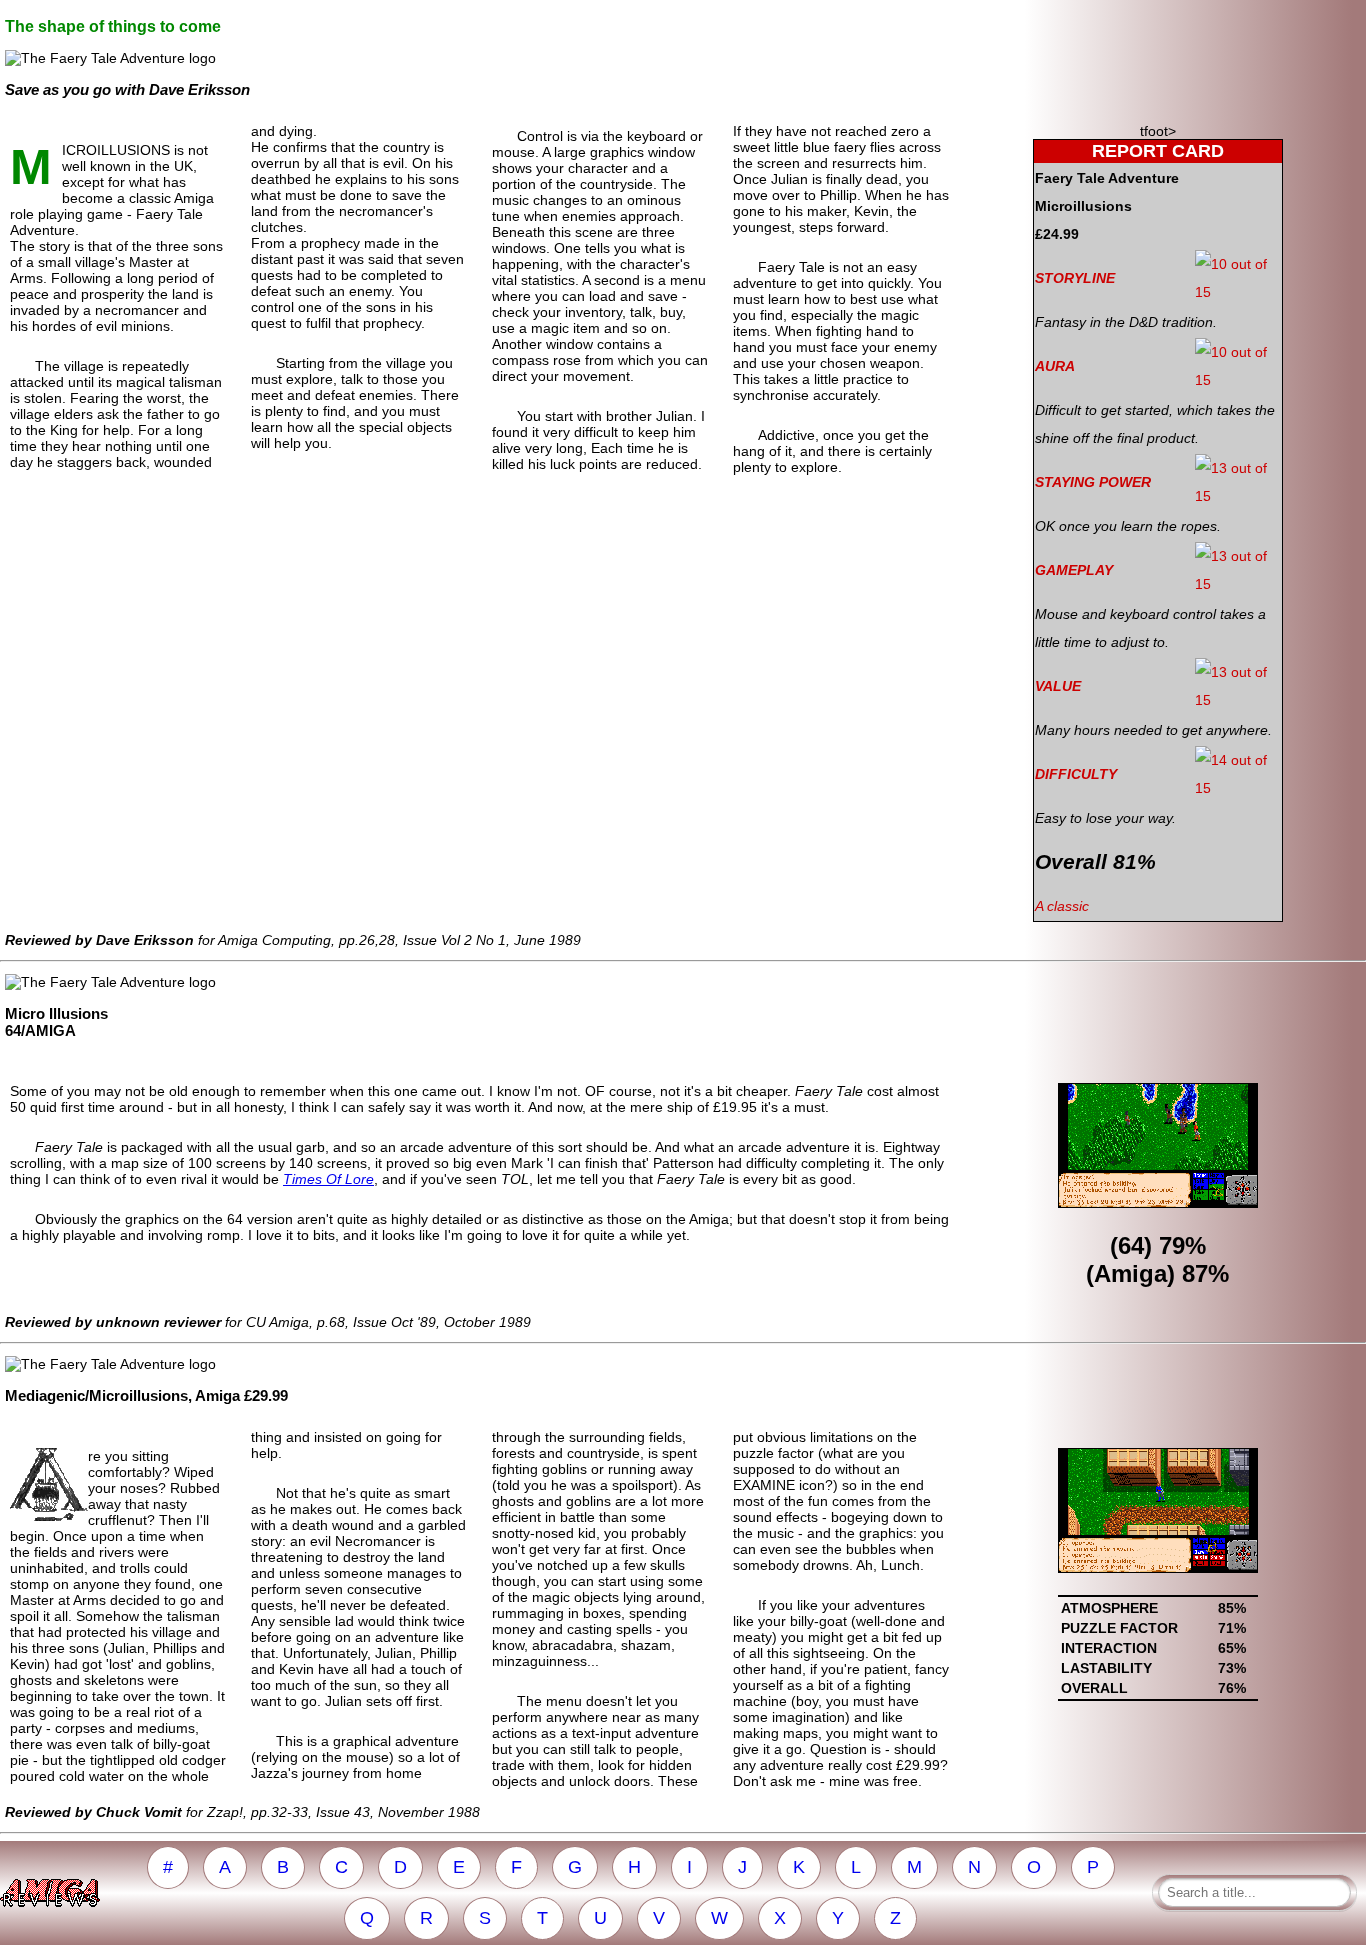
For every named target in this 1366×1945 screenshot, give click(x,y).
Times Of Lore (328, 1179)
